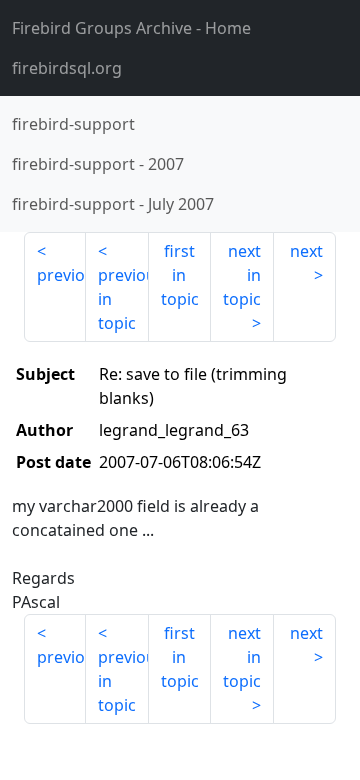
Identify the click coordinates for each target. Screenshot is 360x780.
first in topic (180, 275)
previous (61, 275)
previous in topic (123, 299)
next (306, 251)
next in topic (242, 275)
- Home (131, 28)
